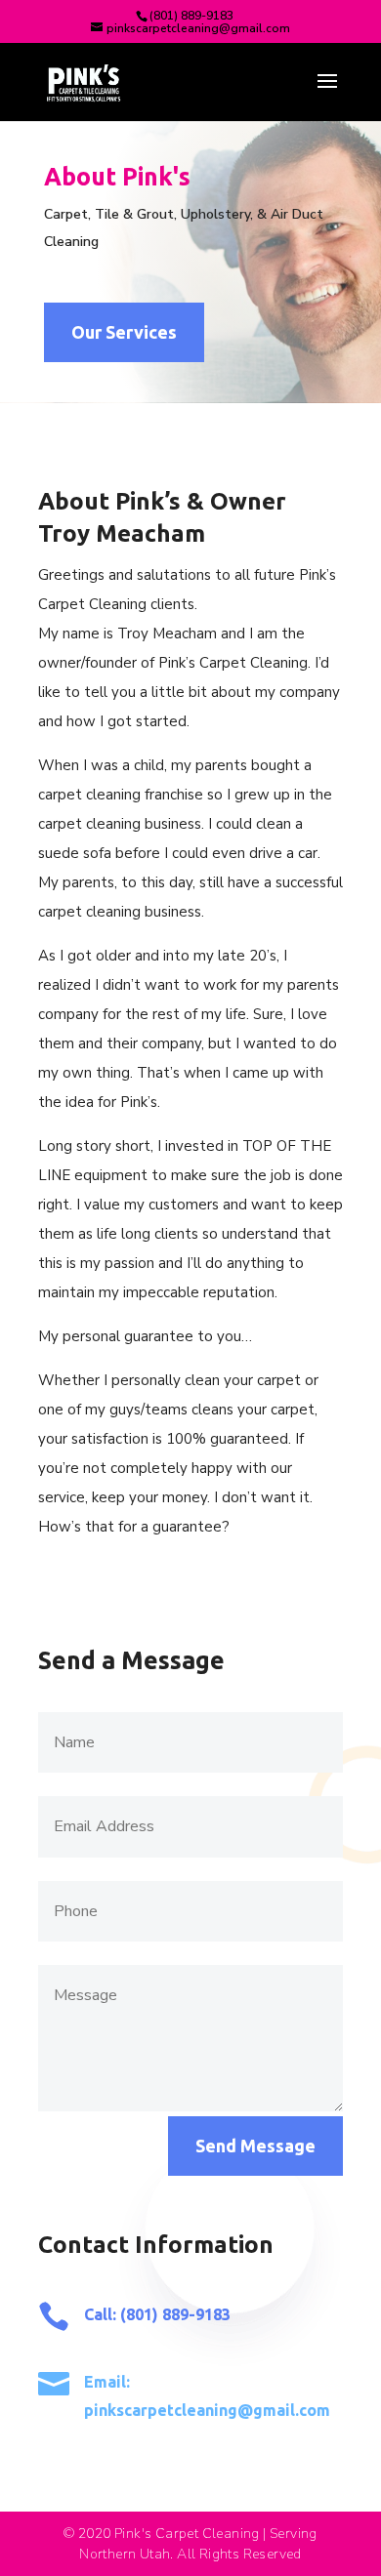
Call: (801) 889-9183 (157, 2314)
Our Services (124, 332)
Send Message (255, 2146)
